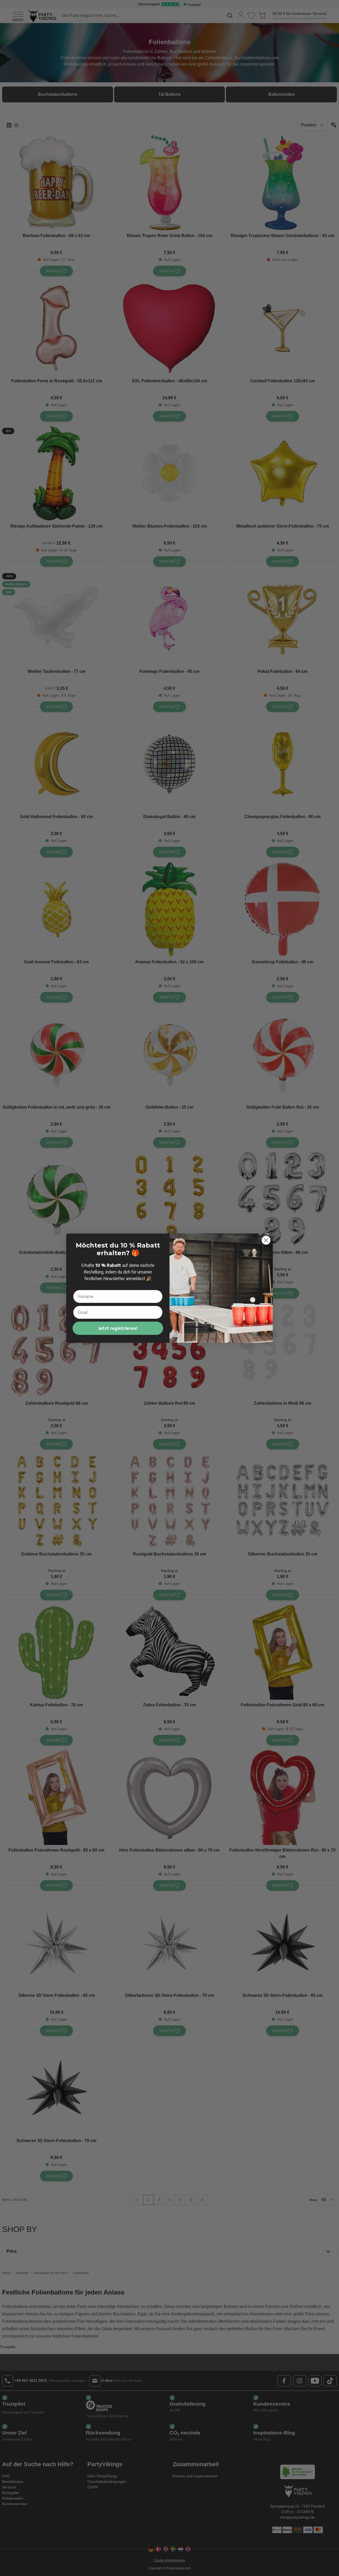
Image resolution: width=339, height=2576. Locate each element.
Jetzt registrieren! (118, 1328)
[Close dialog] (266, 1240)
